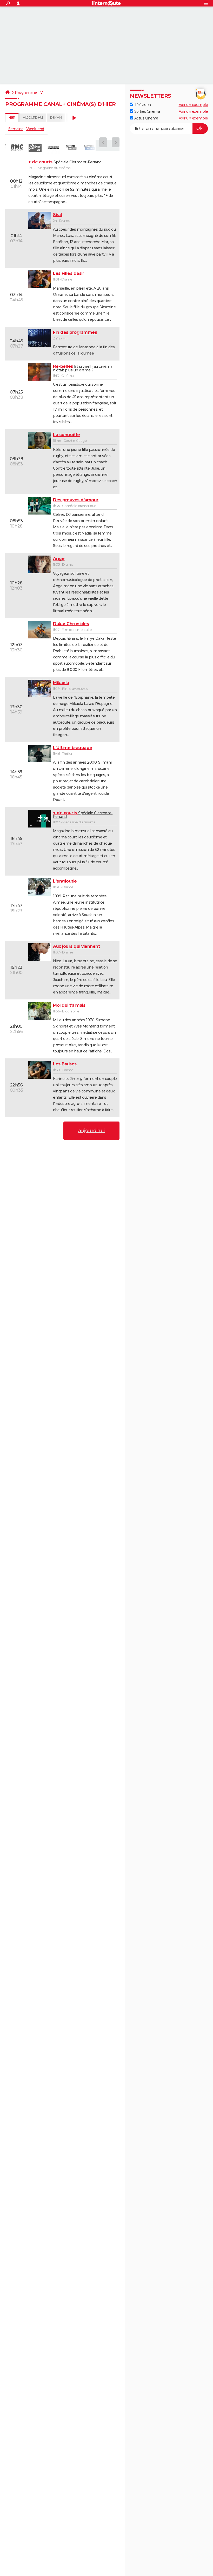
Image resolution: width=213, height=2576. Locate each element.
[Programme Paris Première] (53, 148)
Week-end (35, 129)
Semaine (16, 129)
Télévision (142, 105)
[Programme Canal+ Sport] (71, 148)
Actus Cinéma (146, 118)
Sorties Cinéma (147, 111)
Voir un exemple (193, 105)
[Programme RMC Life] (35, 148)
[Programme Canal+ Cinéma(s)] (90, 148)
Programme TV (29, 92)
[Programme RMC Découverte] (17, 148)
